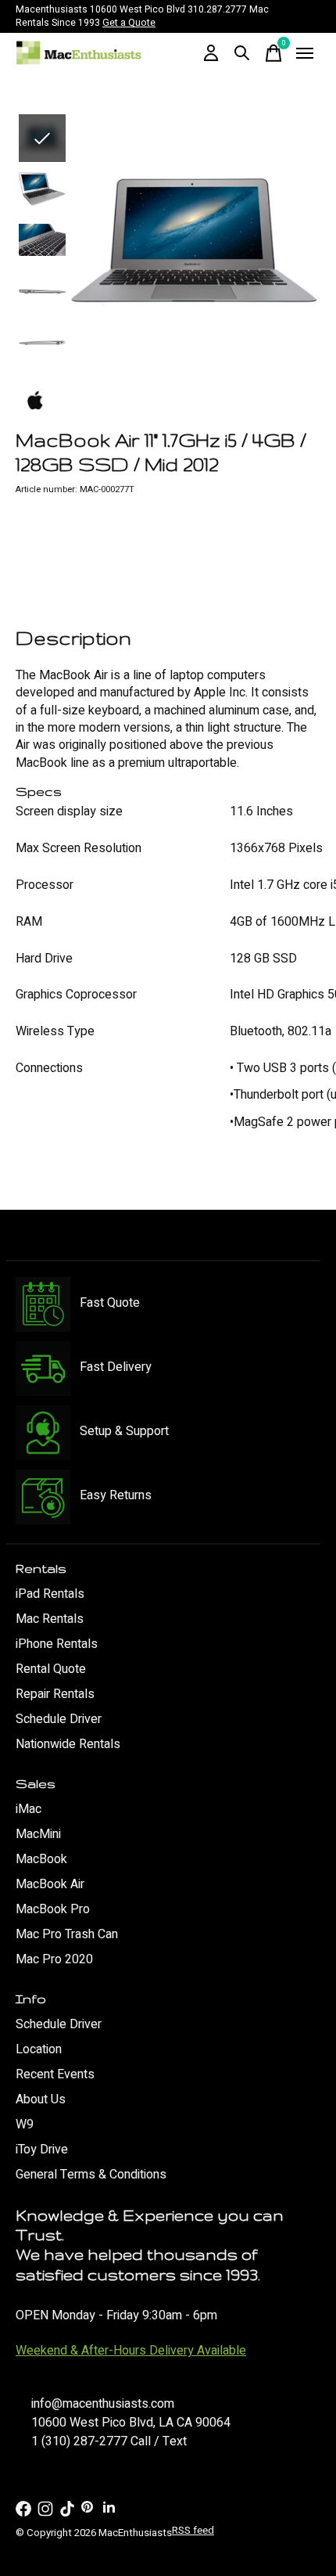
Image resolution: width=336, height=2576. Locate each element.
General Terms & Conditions (91, 2175)
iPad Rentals (50, 1594)
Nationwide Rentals (68, 1744)
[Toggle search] (242, 53)
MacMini (38, 1834)
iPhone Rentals (57, 1644)
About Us (41, 2099)
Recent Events (55, 2074)
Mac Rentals (50, 1619)
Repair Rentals (55, 1694)
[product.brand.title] (168, 401)
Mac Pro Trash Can (67, 1934)
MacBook (41, 1859)
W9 (25, 2124)
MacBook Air (50, 1884)
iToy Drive (42, 2150)
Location (39, 2049)
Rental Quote (51, 1669)
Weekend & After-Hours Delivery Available (131, 2351)
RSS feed (193, 2531)
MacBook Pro (53, 1909)
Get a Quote (129, 23)
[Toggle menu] (305, 53)
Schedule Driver (59, 1719)
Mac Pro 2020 (54, 1959)
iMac (29, 1809)
